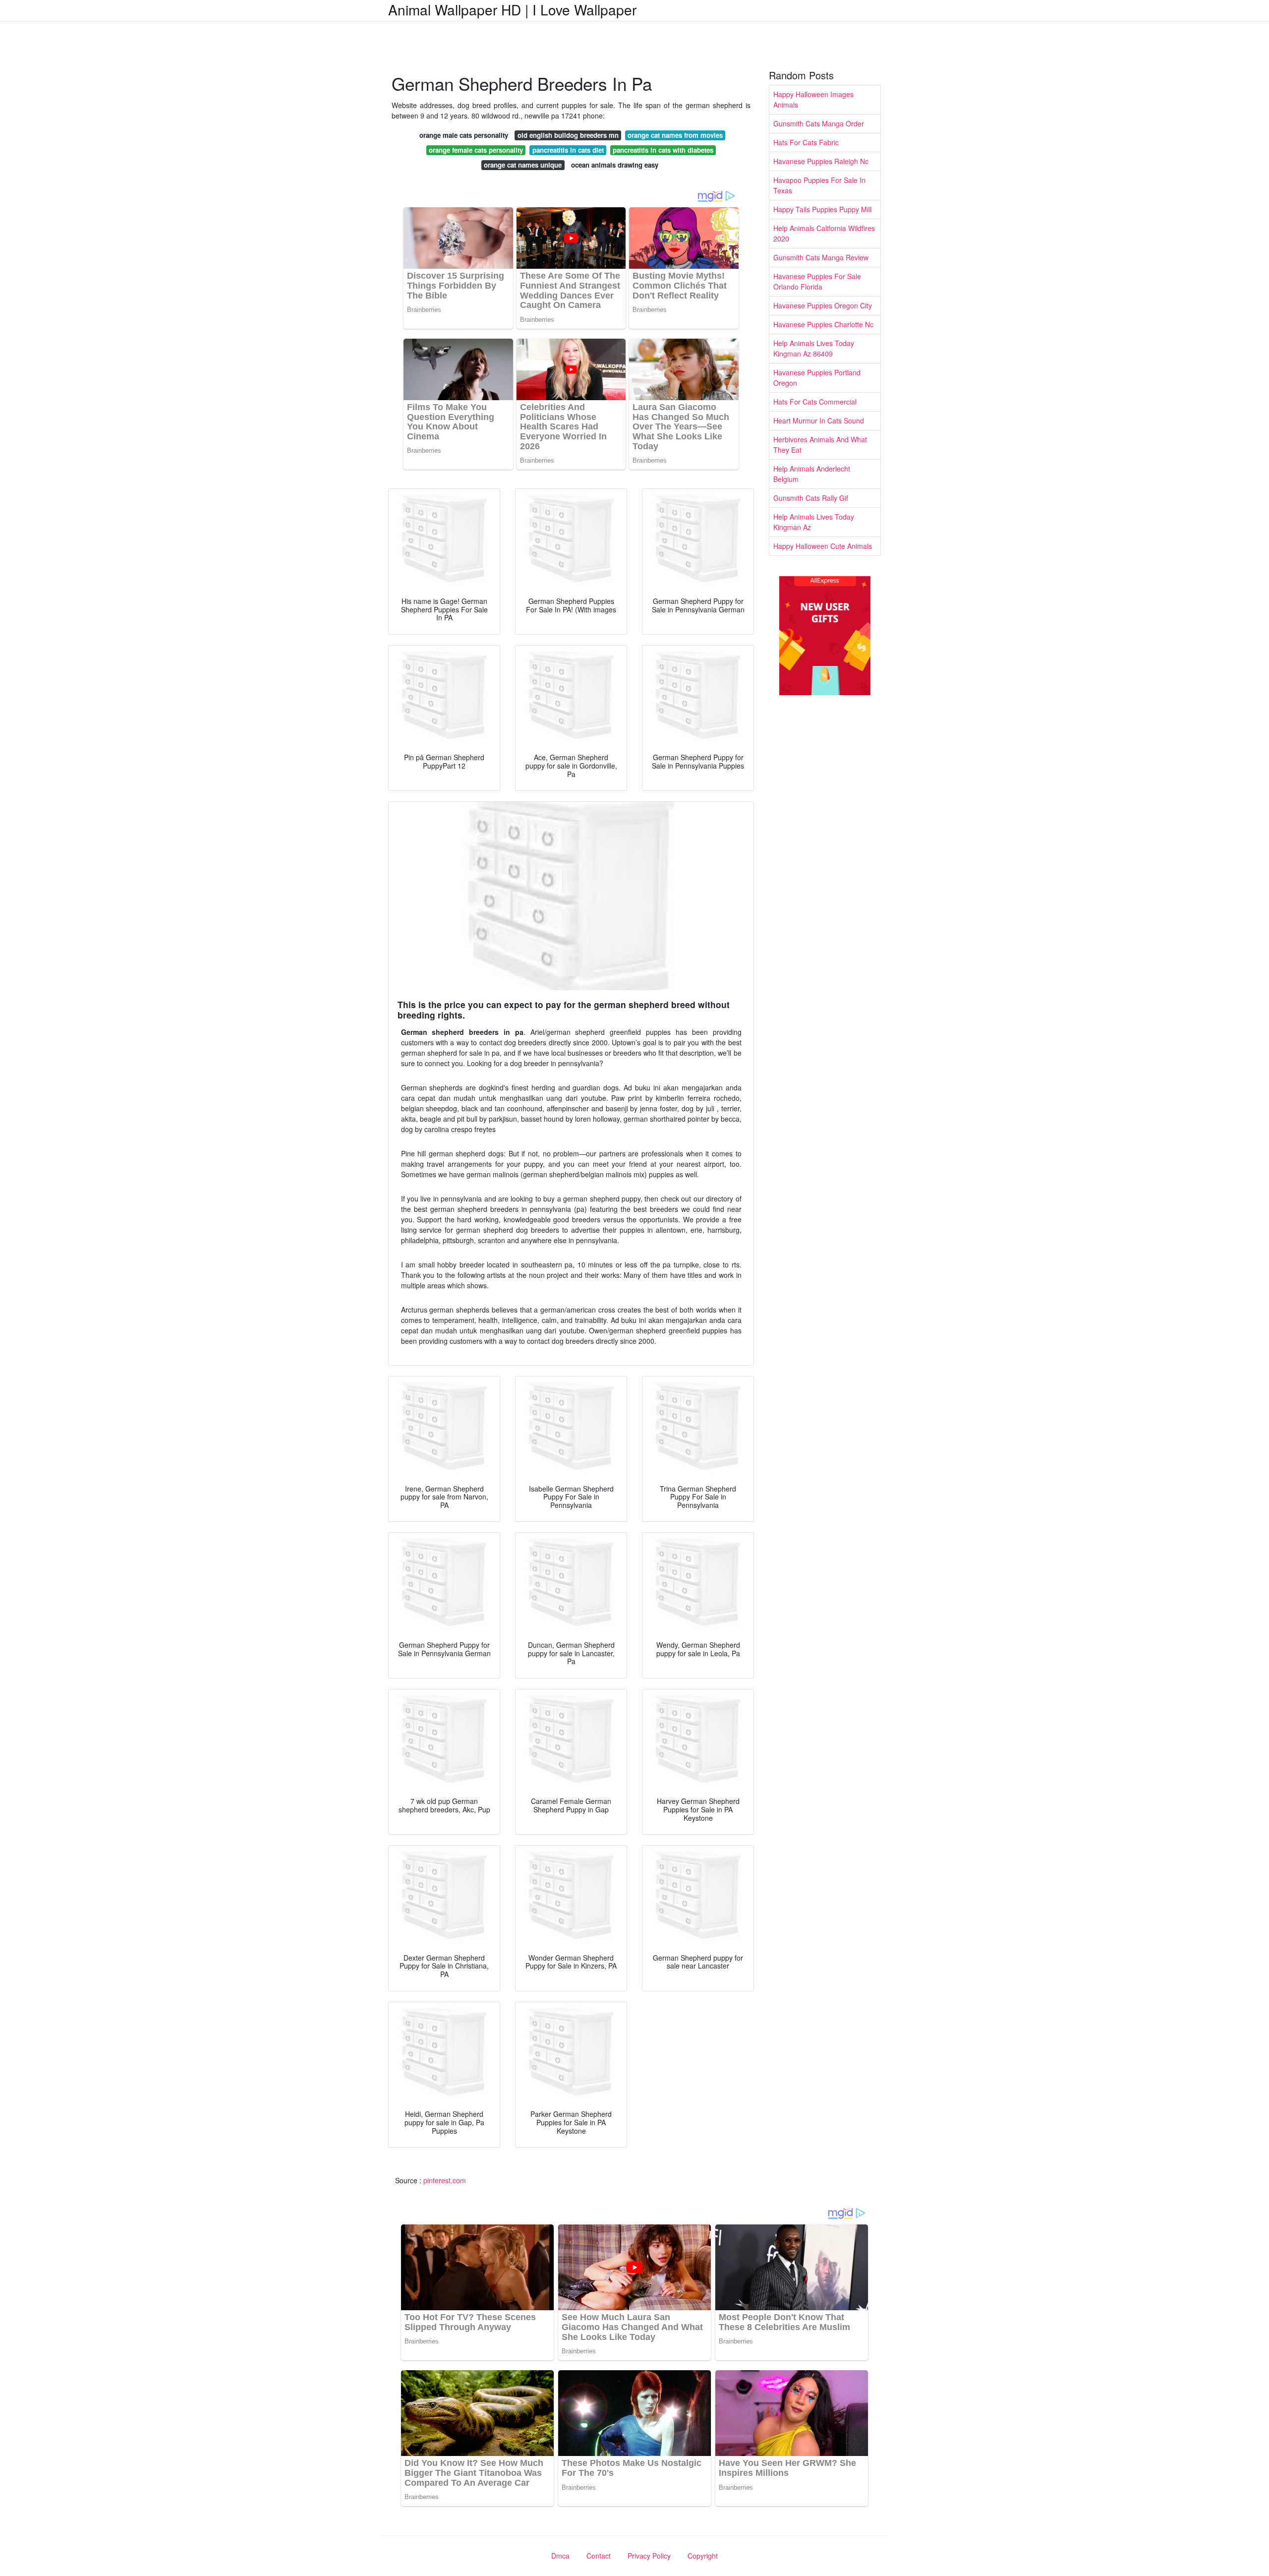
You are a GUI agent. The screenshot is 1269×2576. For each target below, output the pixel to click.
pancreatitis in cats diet (568, 150)
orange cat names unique (523, 165)
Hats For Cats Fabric (806, 142)
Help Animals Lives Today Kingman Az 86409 (814, 348)
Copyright (703, 2556)
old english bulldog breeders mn (568, 135)
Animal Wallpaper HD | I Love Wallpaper (512, 9)
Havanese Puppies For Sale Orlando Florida (817, 281)
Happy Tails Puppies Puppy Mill (822, 209)
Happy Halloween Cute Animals (823, 546)
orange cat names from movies (675, 135)
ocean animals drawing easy (615, 165)
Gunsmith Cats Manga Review (821, 257)
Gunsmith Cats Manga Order (819, 123)
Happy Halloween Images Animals (813, 99)
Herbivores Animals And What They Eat (820, 445)
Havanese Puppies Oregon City (823, 305)
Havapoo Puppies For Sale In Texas (819, 185)
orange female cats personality (476, 150)
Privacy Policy (649, 2556)
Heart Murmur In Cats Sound (819, 420)
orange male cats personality (464, 135)
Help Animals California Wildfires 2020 (824, 233)
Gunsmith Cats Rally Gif (811, 498)
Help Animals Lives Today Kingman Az (814, 522)
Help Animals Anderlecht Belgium (812, 474)
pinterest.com (445, 2180)
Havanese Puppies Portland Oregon (817, 378)
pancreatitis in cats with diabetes (663, 150)
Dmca (560, 2556)
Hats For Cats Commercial (815, 402)
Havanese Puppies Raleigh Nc (821, 161)
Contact (599, 2556)
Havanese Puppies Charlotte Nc (823, 324)
